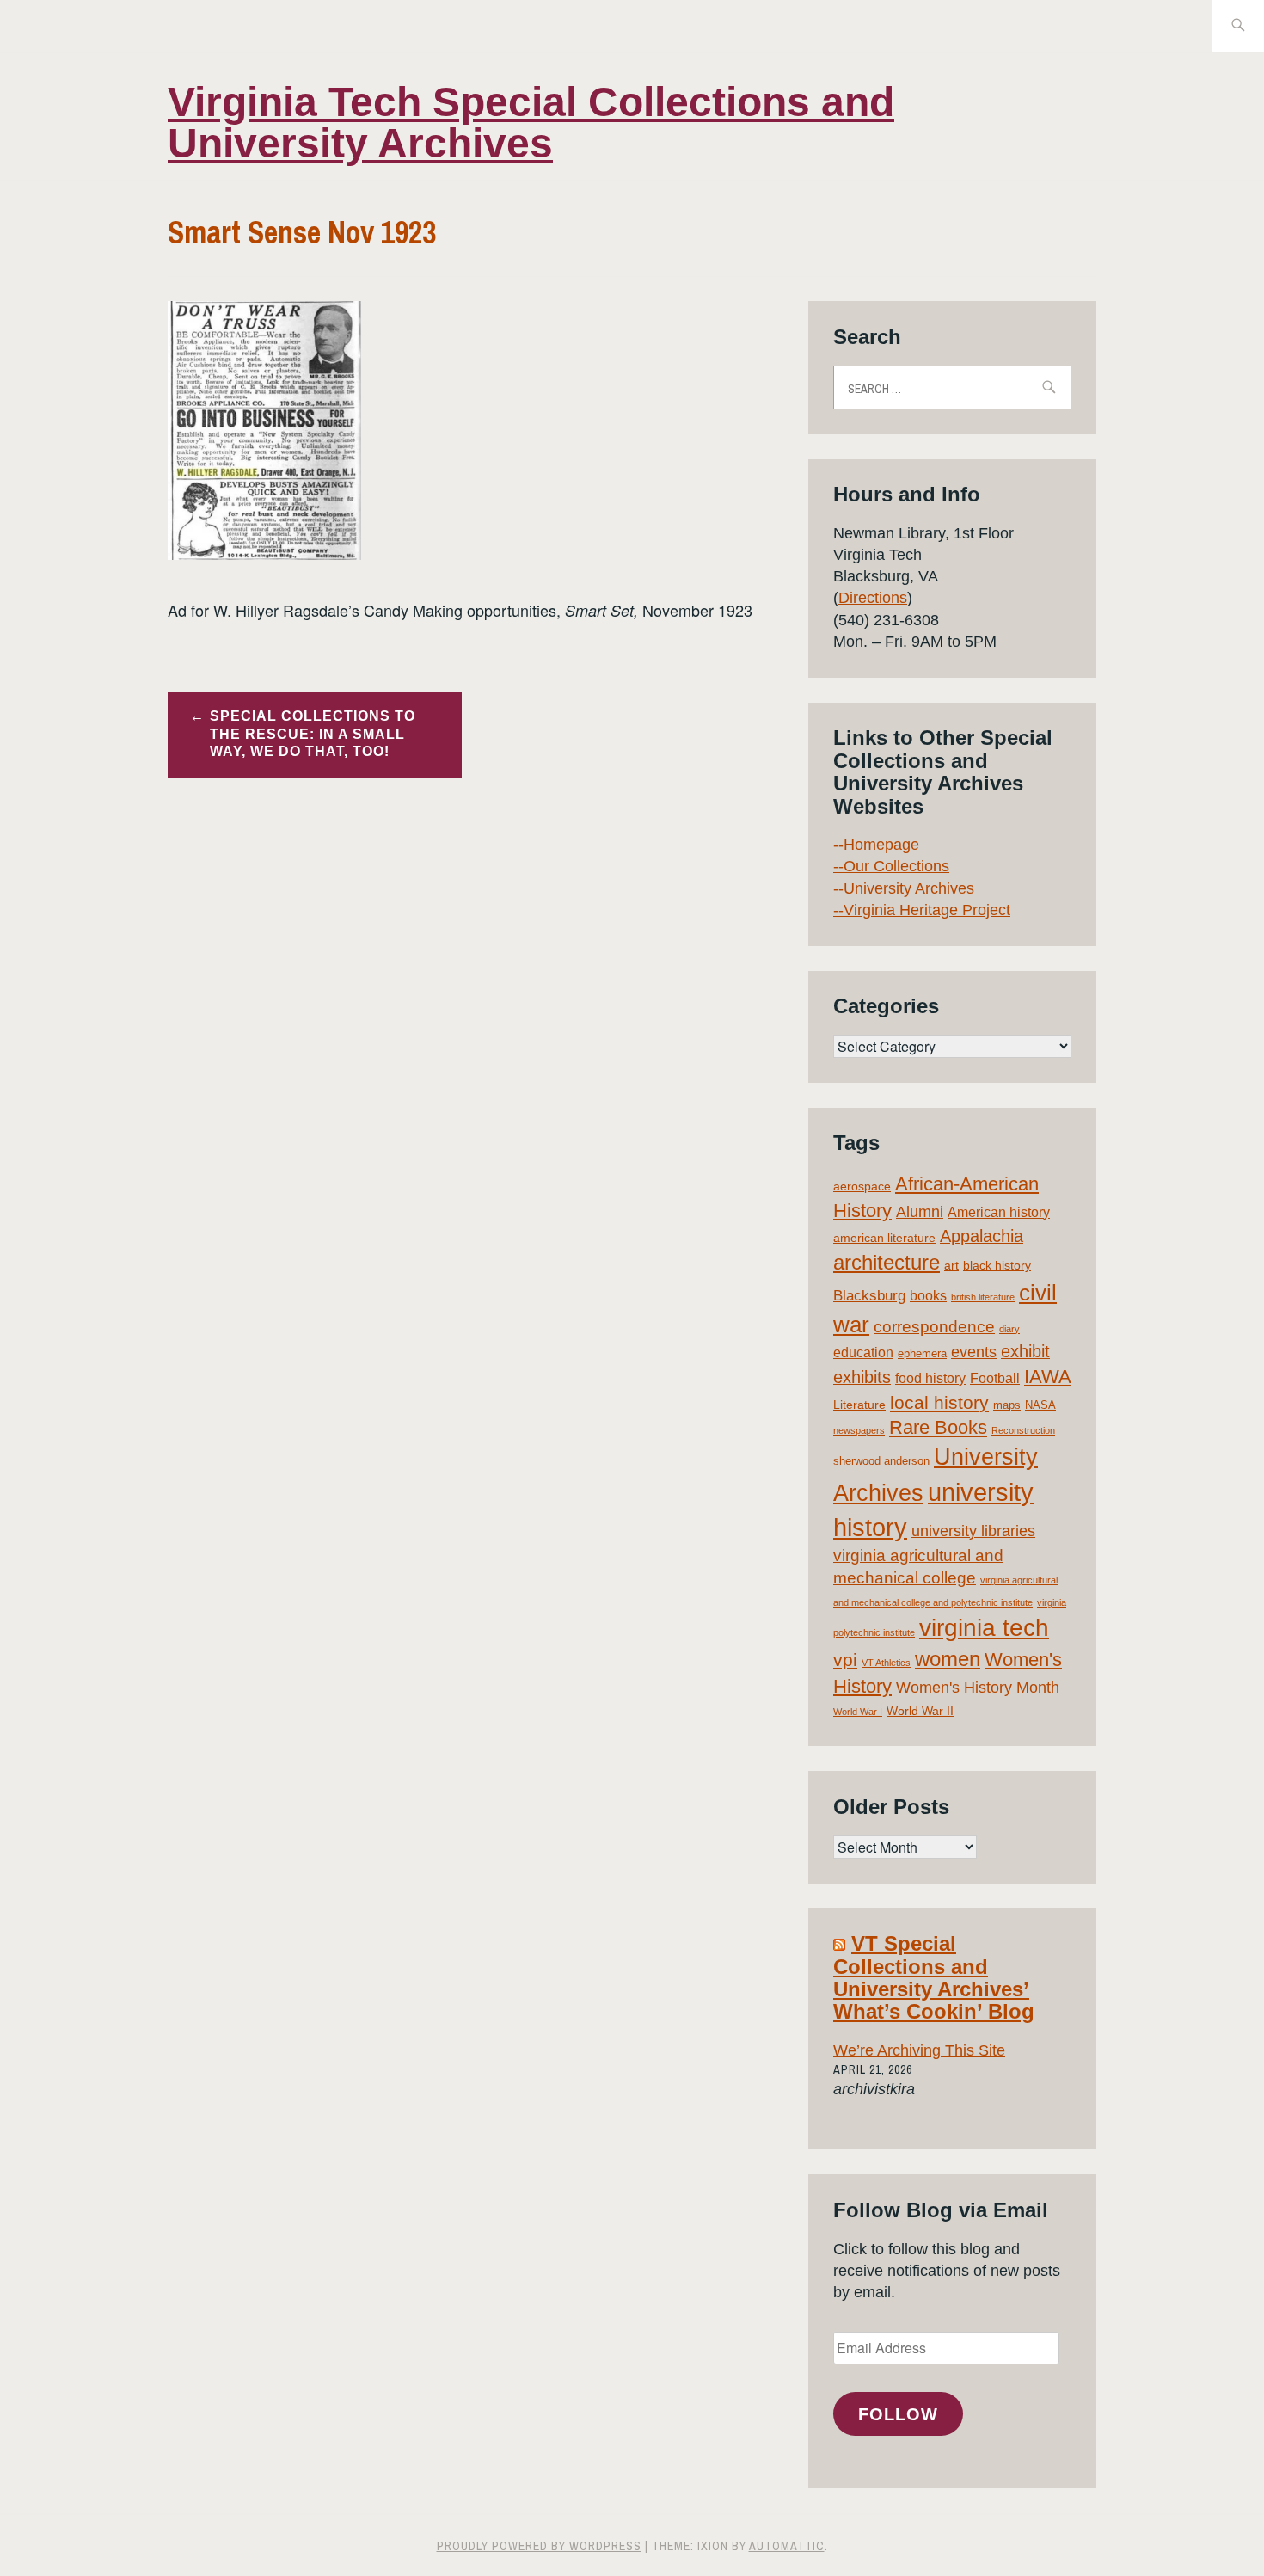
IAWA (1048, 1377)
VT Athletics (886, 1663)
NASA (1040, 1405)
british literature (983, 1297)
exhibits (862, 1377)
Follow (898, 2414)
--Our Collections (891, 866)
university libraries (973, 1531)
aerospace (862, 1186)
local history (939, 1402)
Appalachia (982, 1236)
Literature (859, 1405)
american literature (884, 1238)
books (928, 1296)
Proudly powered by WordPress (539, 2546)
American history (999, 1212)
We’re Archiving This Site (919, 2050)
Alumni (920, 1212)
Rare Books (938, 1427)
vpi (845, 1660)
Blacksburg (869, 1296)
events (974, 1352)
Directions (873, 598)
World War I (858, 1712)
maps (1007, 1405)
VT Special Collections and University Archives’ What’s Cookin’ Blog (934, 1977)
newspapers (859, 1430)
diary (1009, 1329)
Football (995, 1378)
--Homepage (876, 845)
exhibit (1025, 1351)
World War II (920, 1711)
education (863, 1353)
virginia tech (984, 1628)
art (951, 1265)
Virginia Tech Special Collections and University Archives (531, 123)
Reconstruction (1023, 1430)
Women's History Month (978, 1688)
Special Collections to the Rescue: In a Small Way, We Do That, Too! (313, 734)
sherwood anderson (881, 1461)
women (948, 1659)
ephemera (922, 1353)
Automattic (787, 2546)
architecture (887, 1262)
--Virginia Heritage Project (922, 910)
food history (930, 1378)
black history (997, 1265)
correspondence (934, 1327)
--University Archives (904, 888)
